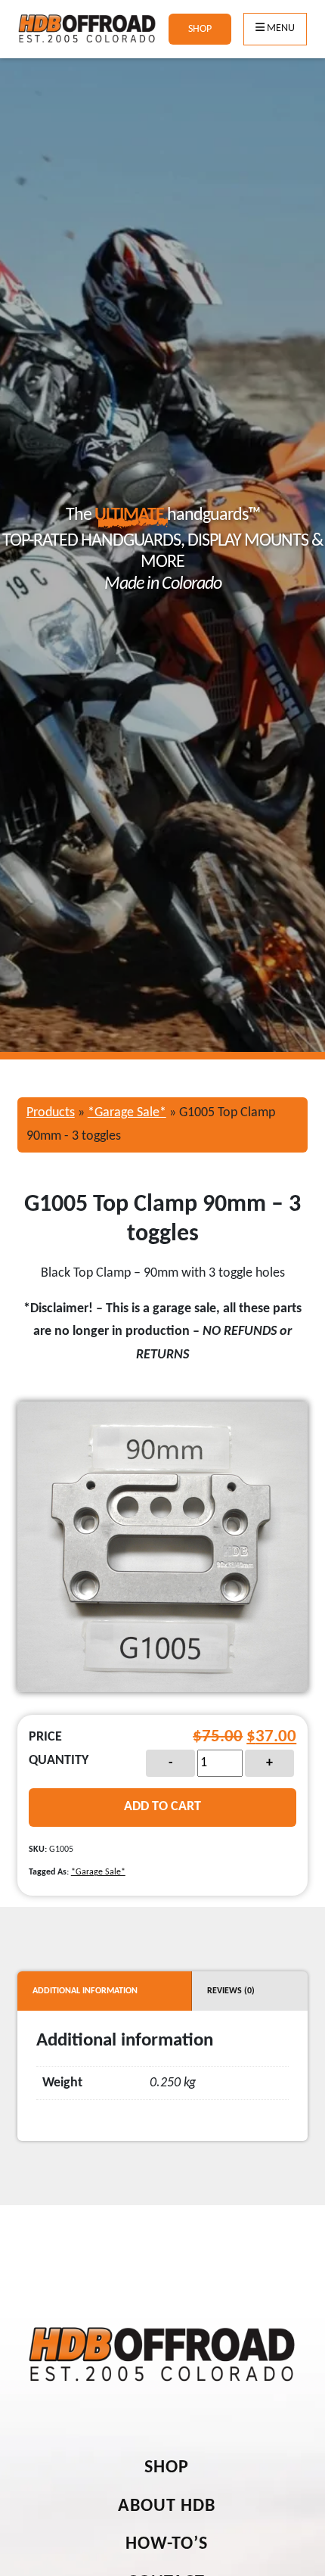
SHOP (200, 29)
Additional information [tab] (85, 1991)
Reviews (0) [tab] (231, 1991)
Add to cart (162, 1807)
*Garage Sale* (127, 1113)
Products (51, 1113)
